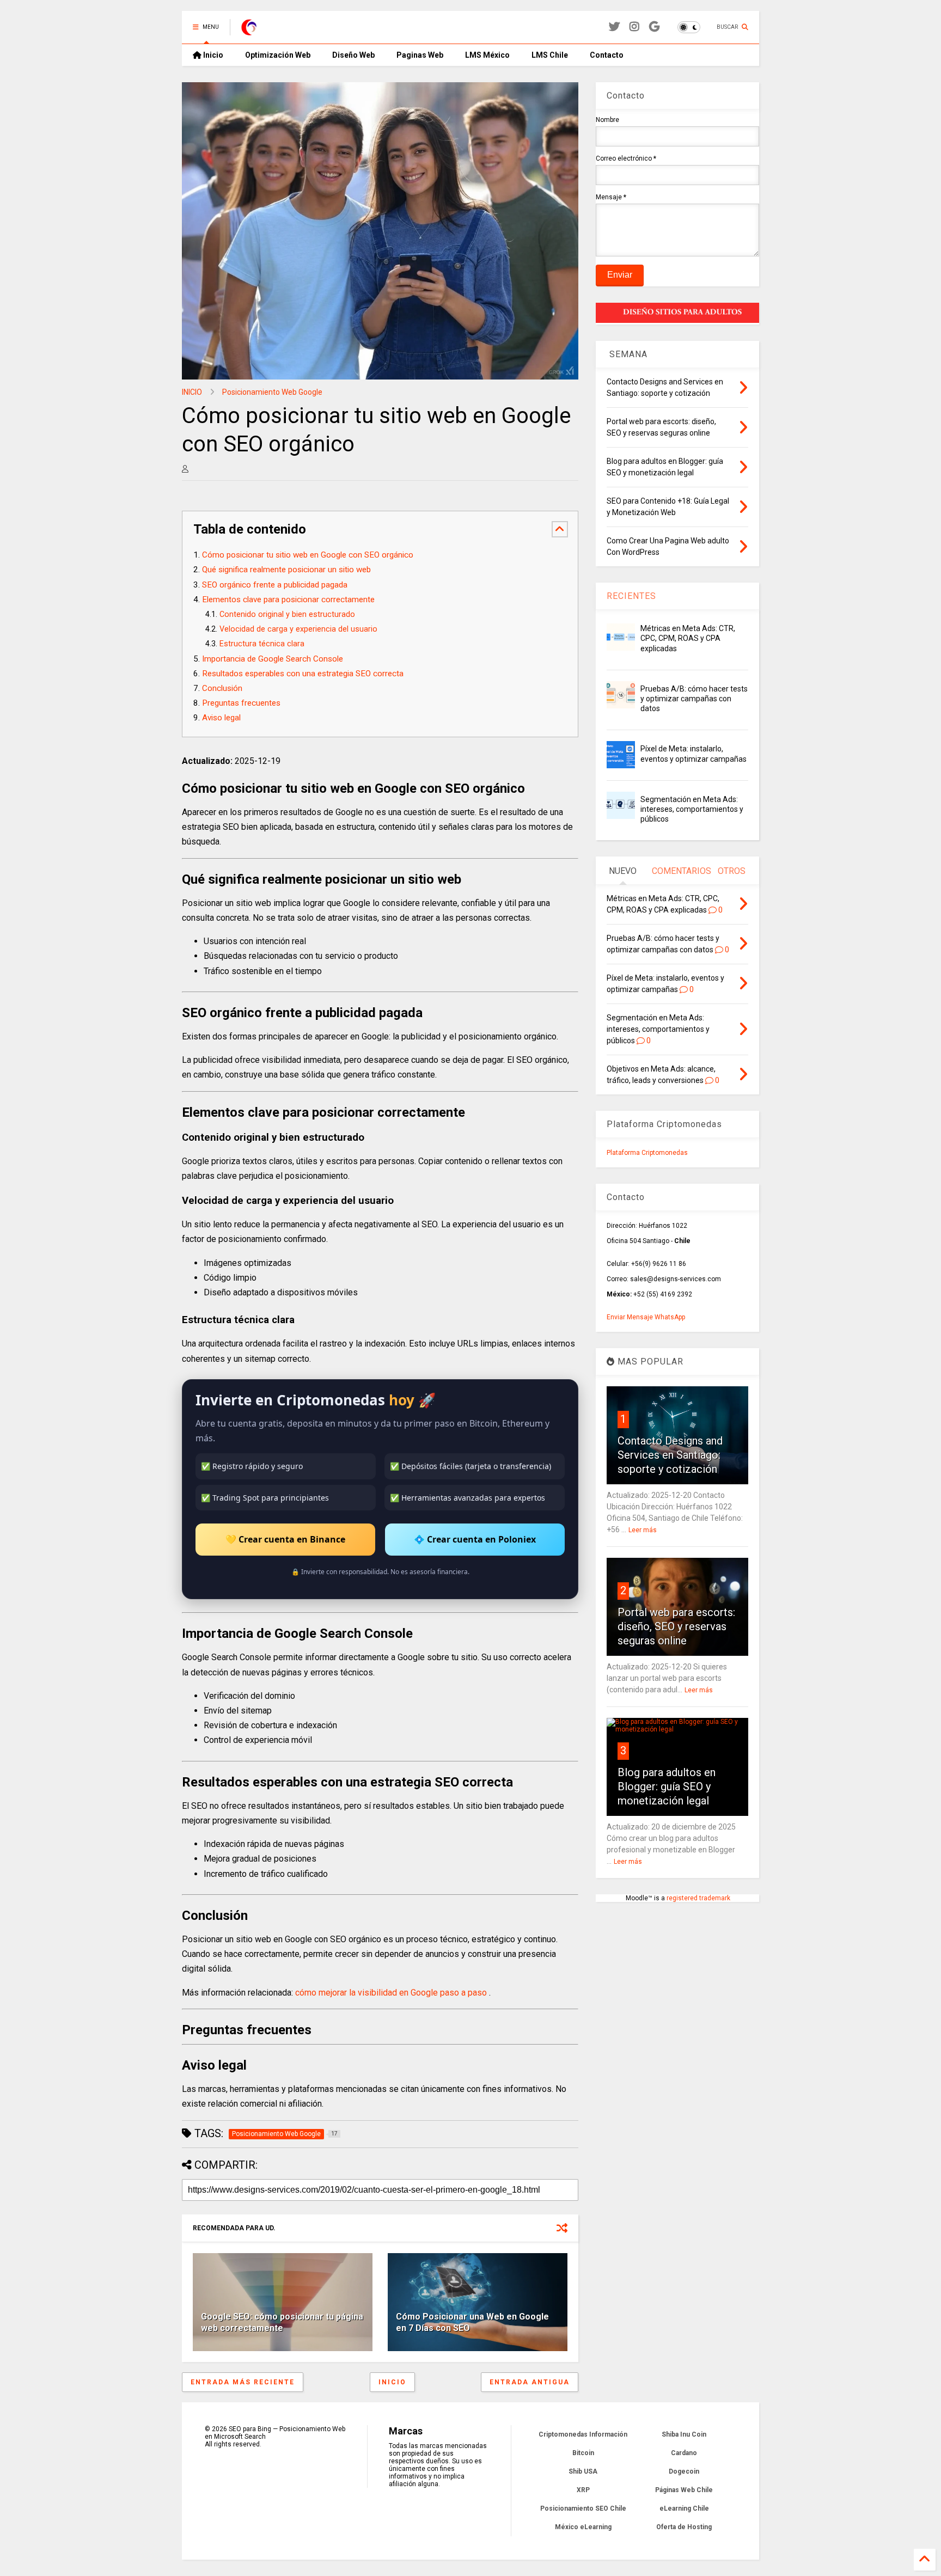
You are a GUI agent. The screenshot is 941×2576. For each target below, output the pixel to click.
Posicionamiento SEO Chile (583, 2508)
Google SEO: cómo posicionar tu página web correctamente (282, 2322)
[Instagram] (634, 27)
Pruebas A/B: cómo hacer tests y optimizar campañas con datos (694, 699)
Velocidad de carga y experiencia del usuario (298, 629)
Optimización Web (278, 55)
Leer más (643, 1530)
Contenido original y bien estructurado (287, 614)
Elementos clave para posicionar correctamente (288, 599)
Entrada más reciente (243, 2382)
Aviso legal (221, 718)
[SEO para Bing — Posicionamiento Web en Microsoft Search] (249, 30)
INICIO (192, 392)
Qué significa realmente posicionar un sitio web (286, 570)
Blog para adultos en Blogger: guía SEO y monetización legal (667, 1786)
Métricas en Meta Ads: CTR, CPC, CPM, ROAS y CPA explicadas (688, 638)
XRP (583, 2490)
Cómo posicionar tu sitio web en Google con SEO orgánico (308, 555)
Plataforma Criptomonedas (647, 1153)
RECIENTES (631, 596)
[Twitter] (614, 27)
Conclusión (222, 688)
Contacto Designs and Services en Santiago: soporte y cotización (670, 1455)
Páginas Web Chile (684, 2490)
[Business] (654, 27)
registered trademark (698, 1898)
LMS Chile (550, 55)
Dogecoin (684, 2471)
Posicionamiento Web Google (272, 392)
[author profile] (185, 469)
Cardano (684, 2453)
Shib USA (583, 2471)
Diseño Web (353, 55)
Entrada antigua (530, 2382)
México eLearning (583, 2527)
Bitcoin (583, 2453)
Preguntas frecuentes (241, 703)
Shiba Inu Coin (684, 2434)
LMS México (487, 55)
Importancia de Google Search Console (273, 659)
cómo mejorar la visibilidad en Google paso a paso (392, 1993)
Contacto (607, 55)
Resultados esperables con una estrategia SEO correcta (303, 674)
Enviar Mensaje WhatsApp (646, 1317)
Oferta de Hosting (684, 2527)
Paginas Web (420, 55)
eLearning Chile (684, 2508)
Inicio (212, 55)
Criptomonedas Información (583, 2434)
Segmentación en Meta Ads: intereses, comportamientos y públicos (692, 809)
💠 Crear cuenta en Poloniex (475, 1539)
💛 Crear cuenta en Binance (285, 1539)
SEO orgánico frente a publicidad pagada (275, 585)
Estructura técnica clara (262, 644)
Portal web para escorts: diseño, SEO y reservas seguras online (676, 1626)
